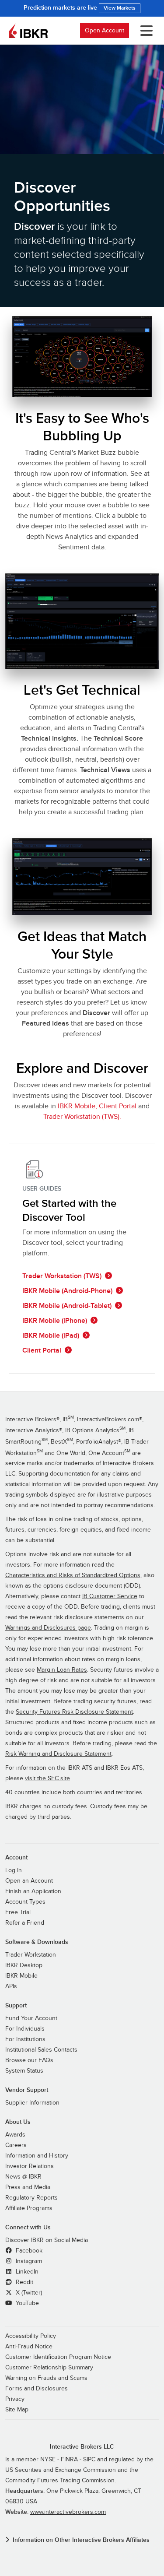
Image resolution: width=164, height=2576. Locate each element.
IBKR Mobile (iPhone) (55, 1321)
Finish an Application (33, 1891)
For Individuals (25, 2029)
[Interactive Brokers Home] (28, 31)
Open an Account (29, 1881)
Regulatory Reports (31, 2198)
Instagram (28, 2261)
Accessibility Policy (31, 2336)
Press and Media (28, 2187)
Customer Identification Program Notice (58, 2357)
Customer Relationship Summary (49, 2368)
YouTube (26, 2303)
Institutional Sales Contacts (41, 2050)
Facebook (28, 2251)
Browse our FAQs (29, 2060)
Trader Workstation (31, 1955)
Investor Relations (30, 2166)
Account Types (25, 1902)
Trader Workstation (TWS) (62, 1276)
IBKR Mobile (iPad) (51, 1335)
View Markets (120, 8)
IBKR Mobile (21, 1976)
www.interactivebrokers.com (68, 2512)
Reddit (24, 2282)
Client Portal (118, 1106)
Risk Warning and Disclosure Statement (58, 1754)
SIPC (89, 2460)
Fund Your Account (31, 2018)
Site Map (17, 2410)
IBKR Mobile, (77, 1106)
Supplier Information (32, 2103)
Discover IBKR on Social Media (47, 2240)
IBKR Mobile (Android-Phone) (67, 1291)
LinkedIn (26, 2272)
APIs (11, 1986)
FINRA (69, 2460)
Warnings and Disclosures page (48, 1628)
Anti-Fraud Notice (29, 2347)
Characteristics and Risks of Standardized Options (73, 1575)
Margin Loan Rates (62, 1670)
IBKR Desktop (24, 1965)
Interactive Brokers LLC (82, 2447)
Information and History (37, 2156)
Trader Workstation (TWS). (82, 1117)
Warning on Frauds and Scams (46, 2378)
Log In (14, 1870)
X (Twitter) (28, 2293)
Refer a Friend (25, 1923)
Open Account (105, 30)
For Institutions (25, 2039)
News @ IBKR (23, 2177)
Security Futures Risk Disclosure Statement (74, 1712)
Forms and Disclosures (37, 2389)
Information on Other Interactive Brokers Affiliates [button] (81, 2540)
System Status (24, 2071)
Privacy (15, 2399)
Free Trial (18, 1912)
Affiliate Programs (29, 2208)
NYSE (48, 2460)
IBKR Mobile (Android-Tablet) (67, 1306)
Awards (15, 2135)
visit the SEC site (47, 1778)
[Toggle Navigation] (145, 31)
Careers (16, 2145)
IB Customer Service (110, 1596)
